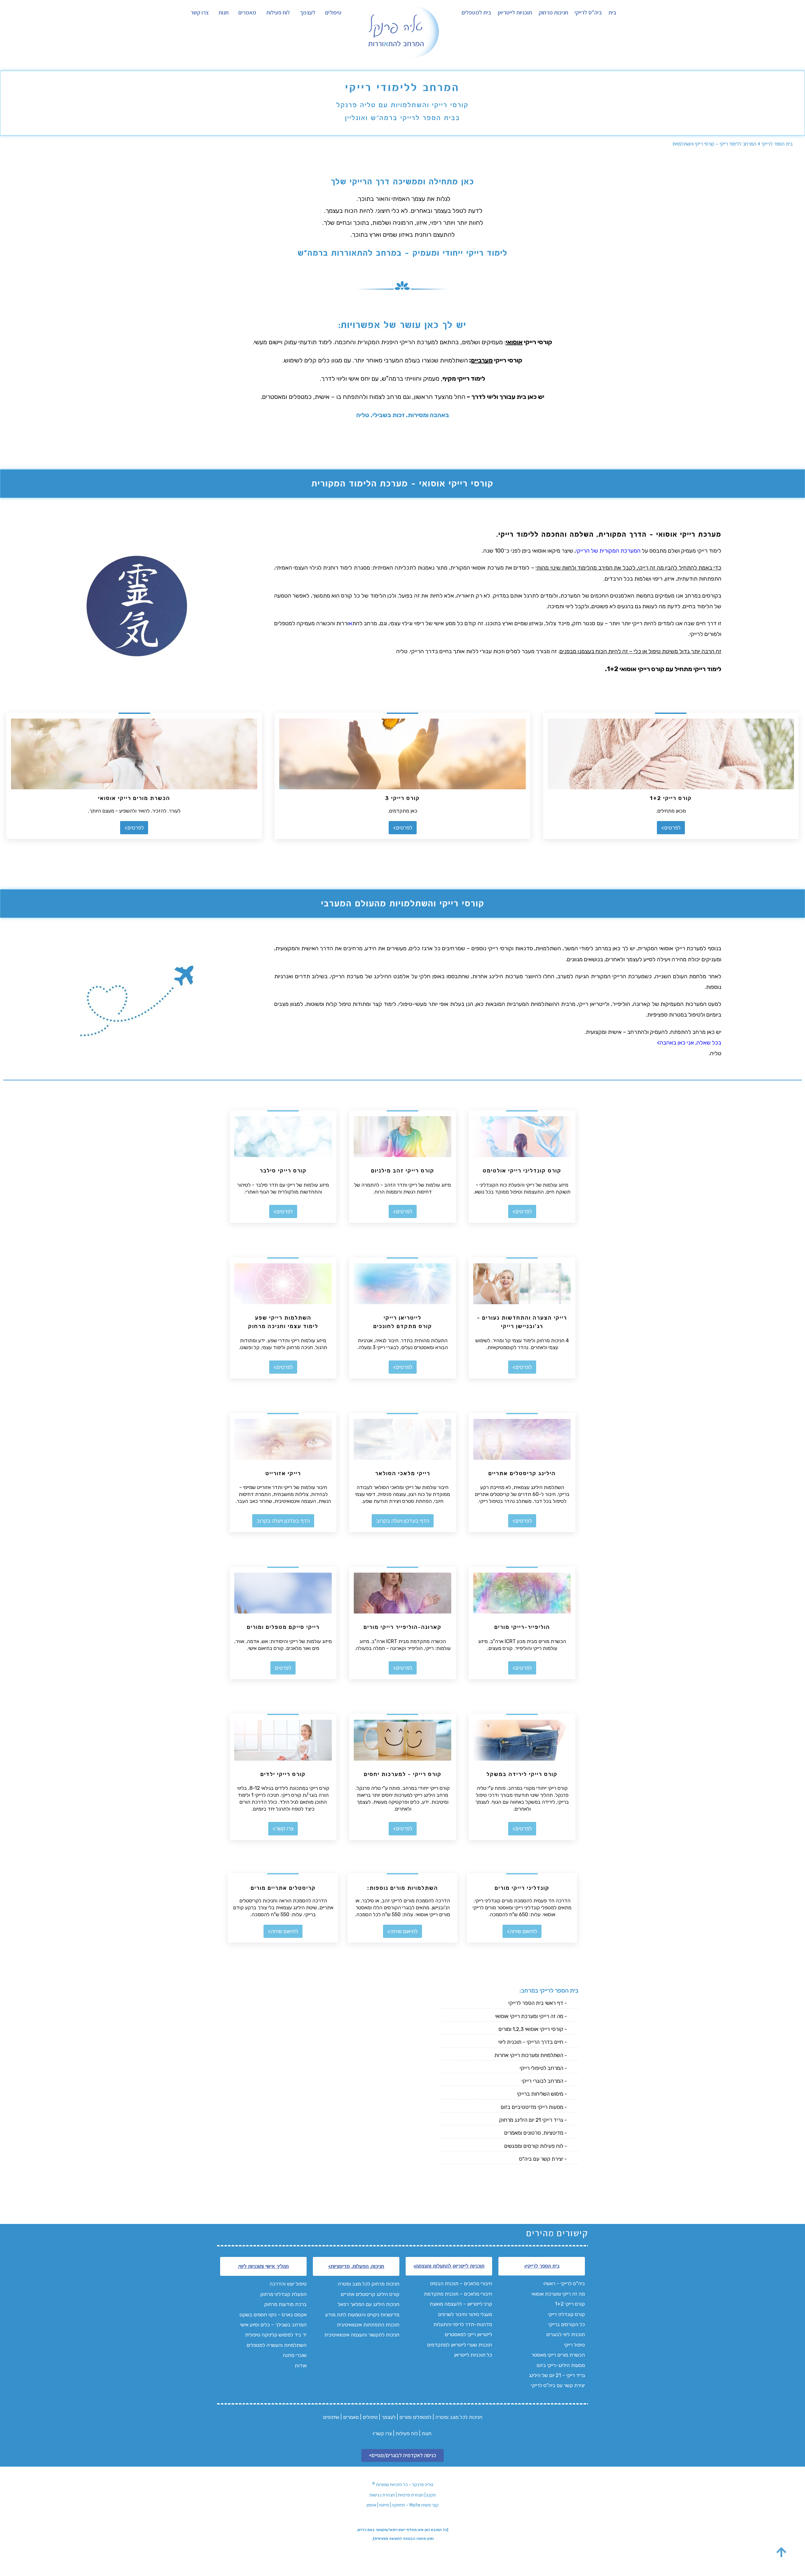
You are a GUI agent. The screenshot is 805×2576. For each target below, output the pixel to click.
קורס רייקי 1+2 (570, 2304)
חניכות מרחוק (553, 13)
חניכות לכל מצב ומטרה (459, 2417)
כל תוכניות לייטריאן (472, 2355)
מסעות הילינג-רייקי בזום (561, 2365)
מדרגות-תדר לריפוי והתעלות (462, 2324)
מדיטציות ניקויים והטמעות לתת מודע (362, 2315)
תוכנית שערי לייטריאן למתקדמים (460, 2345)
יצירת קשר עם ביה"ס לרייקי (558, 2385)
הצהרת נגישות (382, 2495)
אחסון (372, 2505)
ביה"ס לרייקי (588, 13)
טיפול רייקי (575, 2345)
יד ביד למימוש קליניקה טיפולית (276, 2335)
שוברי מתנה (295, 2355)
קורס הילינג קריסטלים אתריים (370, 2294)
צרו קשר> (382, 2433)
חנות (224, 13)
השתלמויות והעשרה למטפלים (277, 2345)
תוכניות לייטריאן (515, 13)
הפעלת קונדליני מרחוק (283, 2294)
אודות (301, 2366)
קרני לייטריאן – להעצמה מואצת (461, 2304)
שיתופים (331, 2417)
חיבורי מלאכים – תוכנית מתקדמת (458, 2294)
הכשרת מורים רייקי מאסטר (558, 2355)
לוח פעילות (278, 13)
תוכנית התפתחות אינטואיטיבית (367, 2325)
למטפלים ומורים (415, 2417)
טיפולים (333, 13)
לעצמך (308, 13)
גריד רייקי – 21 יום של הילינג (557, 2375)
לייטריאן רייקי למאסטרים (468, 2334)
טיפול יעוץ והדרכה (287, 2284)
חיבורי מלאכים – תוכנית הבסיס (461, 2284)
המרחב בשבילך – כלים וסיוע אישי (273, 2325)
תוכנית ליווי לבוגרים (566, 2334)
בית (612, 13)
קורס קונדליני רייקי (566, 2314)
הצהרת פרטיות (411, 2495)
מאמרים (247, 13)
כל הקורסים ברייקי (567, 2324)
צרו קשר (200, 13)
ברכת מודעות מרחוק (285, 2304)
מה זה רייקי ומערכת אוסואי (558, 2294)
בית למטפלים (476, 13)
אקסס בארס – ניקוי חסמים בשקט (273, 2315)
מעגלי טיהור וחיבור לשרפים (465, 2314)
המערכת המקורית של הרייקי (608, 551)
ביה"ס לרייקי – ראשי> (564, 2284)
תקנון (431, 2495)
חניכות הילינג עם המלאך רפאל (369, 2304)
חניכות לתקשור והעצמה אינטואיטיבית (362, 2335)
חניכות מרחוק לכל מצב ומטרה (369, 2284)
